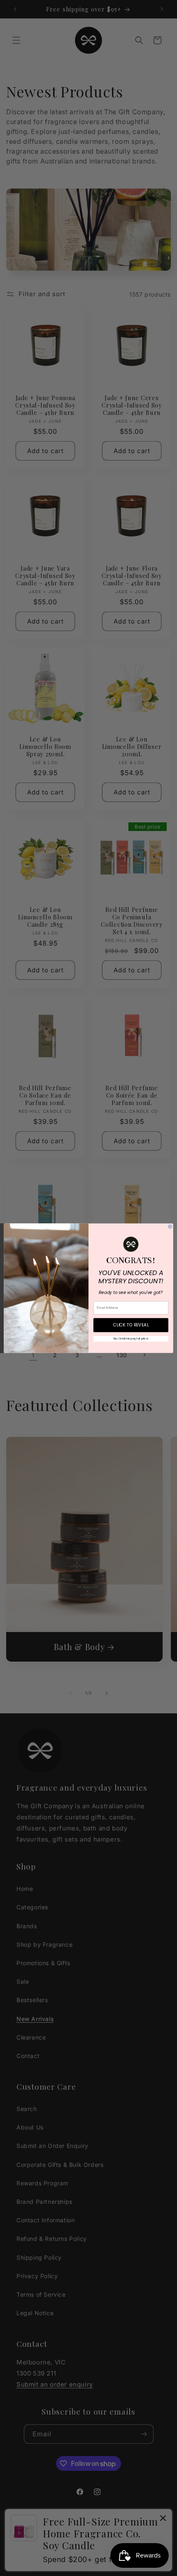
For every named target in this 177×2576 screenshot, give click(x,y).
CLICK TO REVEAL (131, 1325)
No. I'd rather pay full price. (131, 1339)
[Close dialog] (170, 1226)
